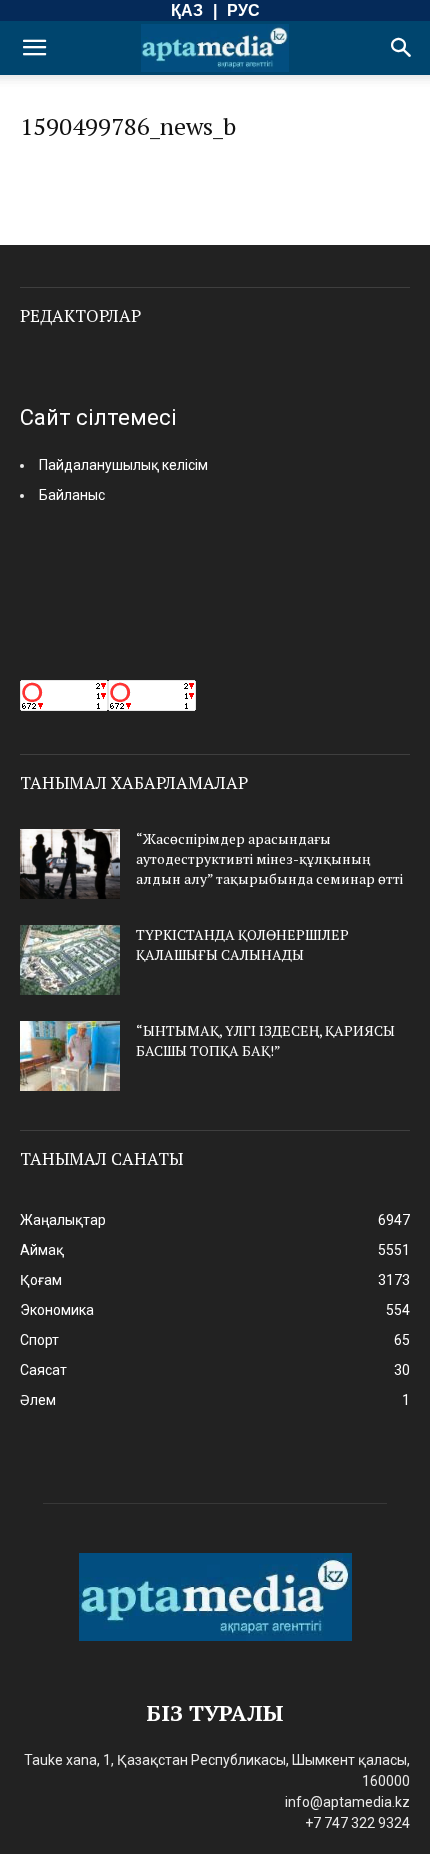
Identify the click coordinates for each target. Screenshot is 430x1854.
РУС (243, 10)
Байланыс (72, 495)
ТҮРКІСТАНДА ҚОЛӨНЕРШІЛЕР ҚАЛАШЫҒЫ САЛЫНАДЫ (242, 944)
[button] (34, 48)
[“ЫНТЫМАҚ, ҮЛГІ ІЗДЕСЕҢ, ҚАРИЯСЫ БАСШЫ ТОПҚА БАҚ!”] (70, 1056)
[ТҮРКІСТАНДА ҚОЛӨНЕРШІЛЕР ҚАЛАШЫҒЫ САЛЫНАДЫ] (70, 960)
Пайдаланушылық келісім (123, 465)
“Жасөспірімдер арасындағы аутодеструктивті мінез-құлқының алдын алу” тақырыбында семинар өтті (269, 858)
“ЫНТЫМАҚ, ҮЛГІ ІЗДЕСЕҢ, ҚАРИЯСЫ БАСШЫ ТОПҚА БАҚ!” (265, 1040)
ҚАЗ (187, 10)
